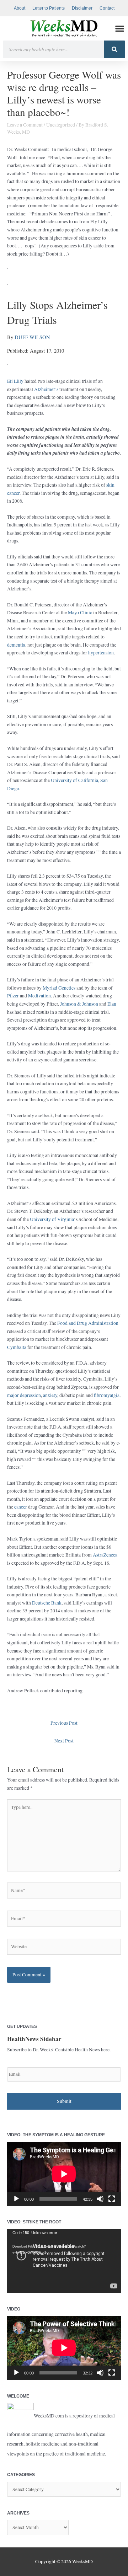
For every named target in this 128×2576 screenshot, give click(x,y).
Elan (112, 1004)
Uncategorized (61, 125)
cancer (21, 1507)
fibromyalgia (107, 1395)
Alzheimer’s (46, 389)
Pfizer (13, 996)
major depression (24, 1395)
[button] (120, 29)
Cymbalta (17, 1347)
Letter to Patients (49, 8)
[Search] (114, 49)
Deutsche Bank (47, 1603)
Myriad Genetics (59, 988)
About (20, 8)
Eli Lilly (15, 381)
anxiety (50, 1395)
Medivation (39, 996)
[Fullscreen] (112, 2199)
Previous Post (64, 1723)
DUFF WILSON (32, 337)
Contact (107, 8)
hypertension (101, 653)
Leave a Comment (25, 125)
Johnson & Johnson (79, 1004)
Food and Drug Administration (88, 1323)
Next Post (64, 1741)
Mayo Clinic (80, 612)
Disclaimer (82, 8)
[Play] (16, 2199)
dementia (16, 645)
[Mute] (100, 2199)
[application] (64, 2174)
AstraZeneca (105, 1555)
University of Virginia (52, 1219)
